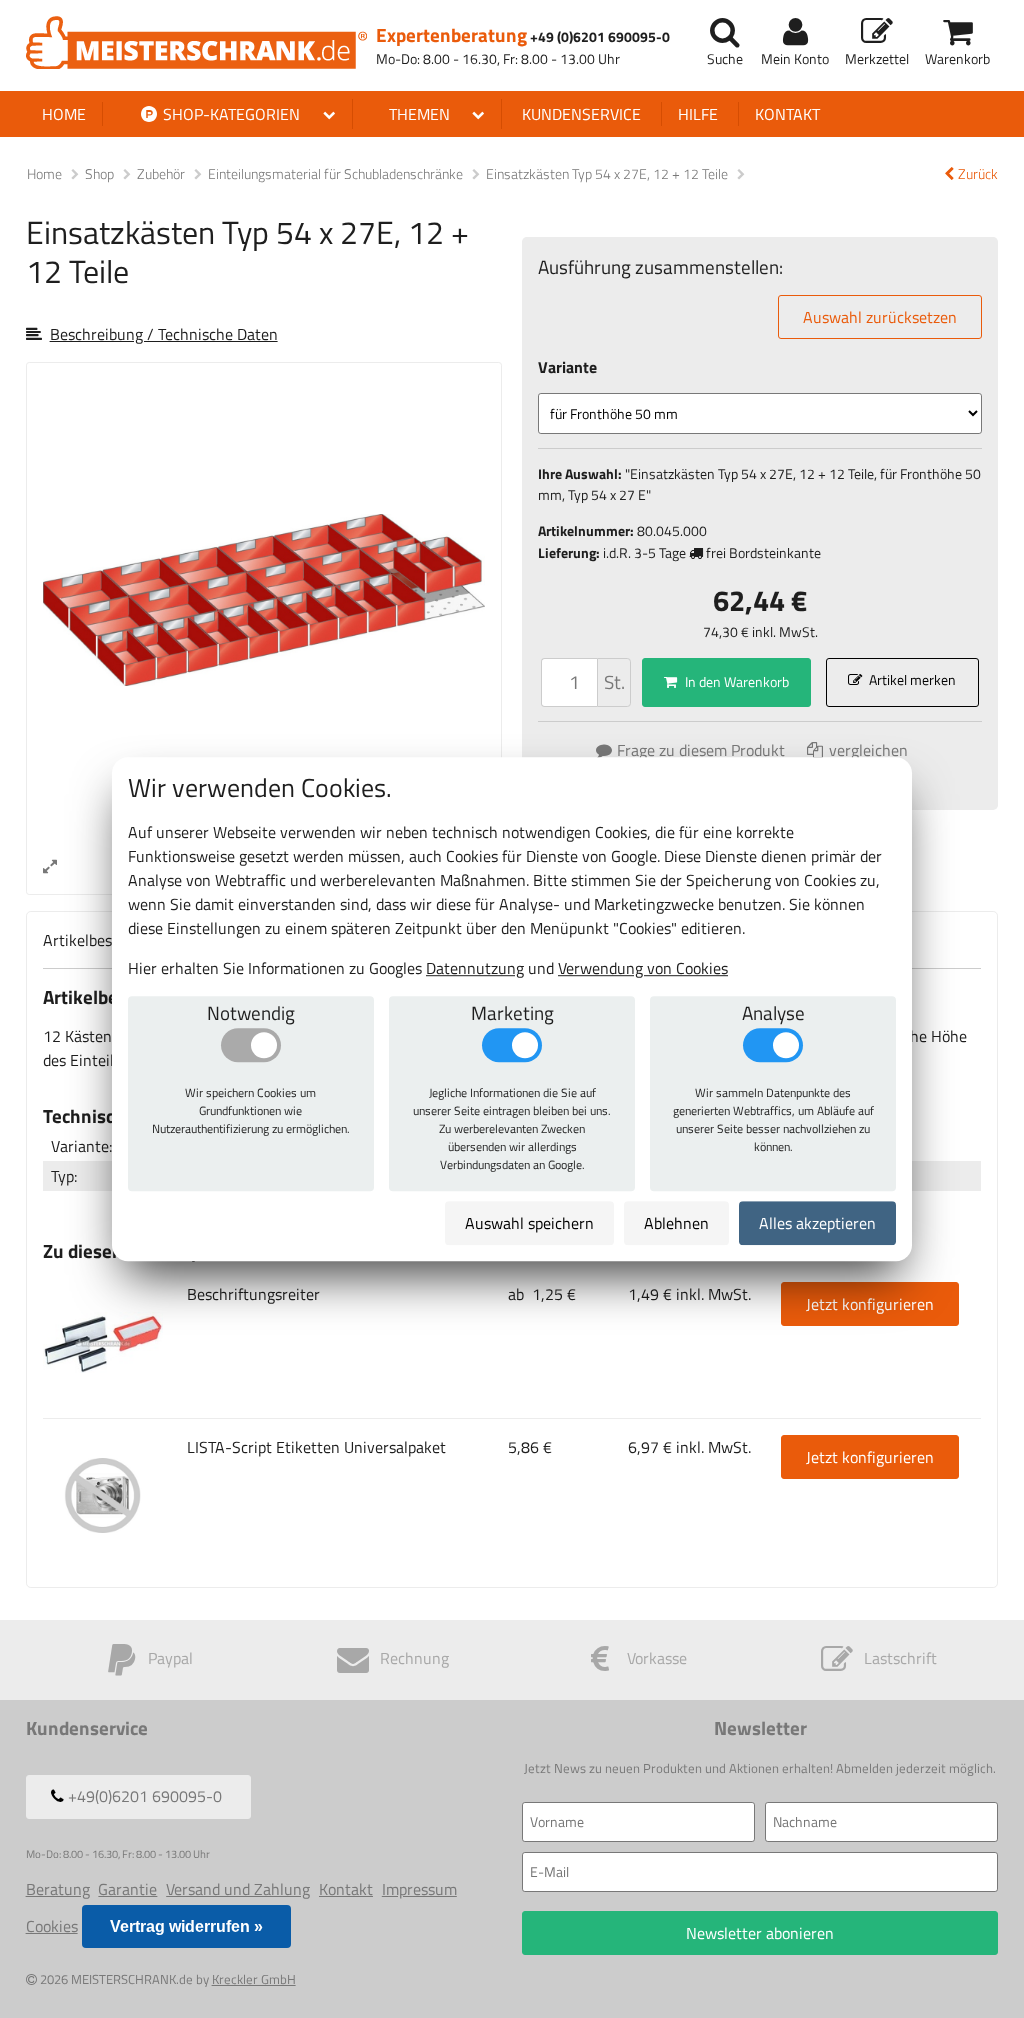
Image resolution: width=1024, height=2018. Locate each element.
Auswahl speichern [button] (529, 1223)
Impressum (419, 1889)
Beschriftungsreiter (253, 1294)
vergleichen (866, 750)
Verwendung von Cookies (643, 968)
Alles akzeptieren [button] (817, 1223)
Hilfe (698, 114)
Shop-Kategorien (229, 114)
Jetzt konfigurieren (870, 1304)
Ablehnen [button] (676, 1223)
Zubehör (162, 174)
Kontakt (787, 114)
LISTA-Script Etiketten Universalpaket (316, 1447)
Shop (99, 174)
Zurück (978, 174)
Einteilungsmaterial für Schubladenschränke (337, 174)
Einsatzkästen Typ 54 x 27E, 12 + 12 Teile (608, 174)
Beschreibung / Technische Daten (164, 334)
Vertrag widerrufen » (186, 1926)
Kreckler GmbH (254, 1979)
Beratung (58, 1889)
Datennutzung (475, 968)
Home (64, 114)
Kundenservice (581, 114)
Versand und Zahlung (238, 1889)
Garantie (127, 1889)
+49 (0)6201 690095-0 (600, 37)
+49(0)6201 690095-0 (143, 1796)
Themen (419, 114)
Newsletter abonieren (760, 1933)
